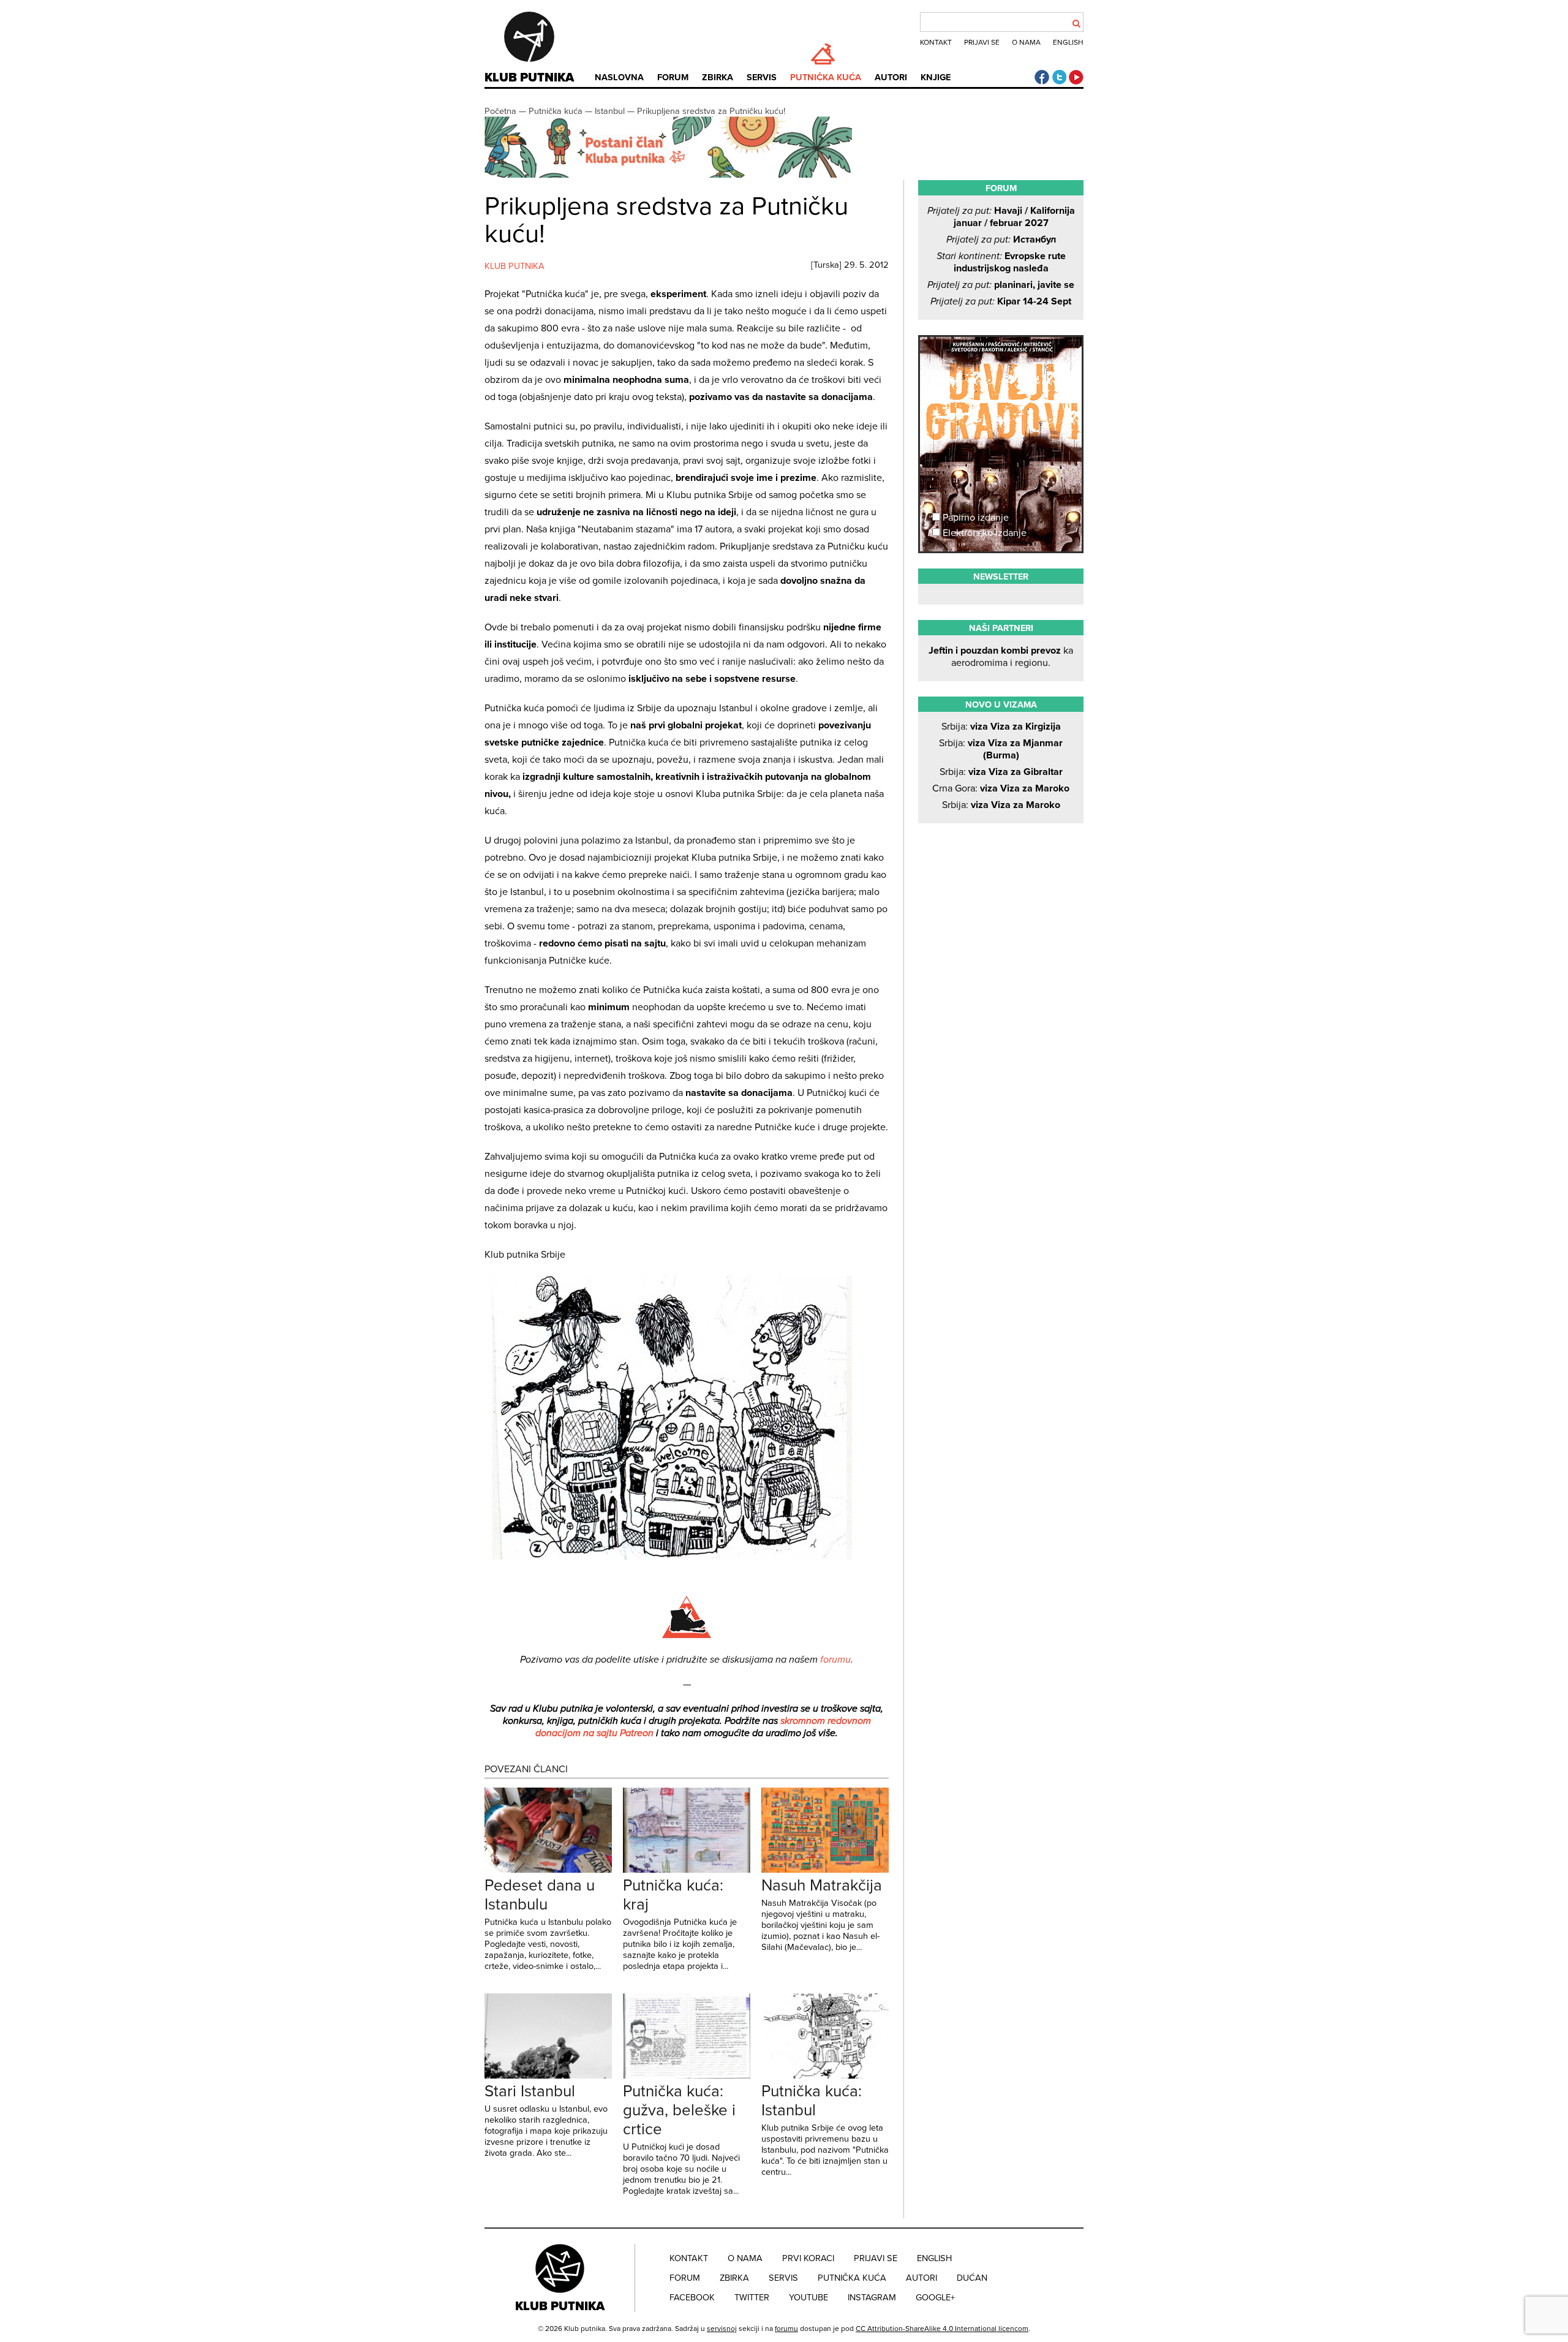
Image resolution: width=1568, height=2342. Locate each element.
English (1068, 42)
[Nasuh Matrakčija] (825, 1870)
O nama (1026, 42)
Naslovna (619, 77)
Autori (891, 77)
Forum (673, 77)
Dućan (972, 2278)
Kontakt (936, 42)
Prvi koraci (808, 2258)
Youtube (809, 2298)
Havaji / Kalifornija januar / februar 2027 (1001, 217)
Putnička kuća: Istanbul (812, 2101)
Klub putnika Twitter (1059, 77)
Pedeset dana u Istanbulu (540, 1895)
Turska (826, 265)
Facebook (692, 2298)
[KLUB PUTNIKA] (561, 2277)
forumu (835, 1660)
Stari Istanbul (530, 2091)
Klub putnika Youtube (1076, 77)
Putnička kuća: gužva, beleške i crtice (679, 2110)
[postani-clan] (668, 175)
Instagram (872, 2298)
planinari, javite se (1001, 285)
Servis (762, 77)
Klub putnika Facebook (1042, 77)
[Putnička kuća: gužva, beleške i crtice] (687, 2076)
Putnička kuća (826, 77)
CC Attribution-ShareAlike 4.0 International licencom (942, 2329)
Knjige (936, 77)
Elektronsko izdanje (983, 533)
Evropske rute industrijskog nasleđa (1001, 262)
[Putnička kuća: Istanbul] (825, 2076)
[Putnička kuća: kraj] (687, 1870)
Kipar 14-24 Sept (1001, 301)
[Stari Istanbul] (548, 2076)
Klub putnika (529, 78)
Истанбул (1001, 240)
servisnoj (722, 2329)
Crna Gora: (1001, 788)
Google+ (935, 2298)
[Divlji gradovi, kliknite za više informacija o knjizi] (1001, 382)
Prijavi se (982, 42)
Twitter (752, 2298)
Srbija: (1001, 727)
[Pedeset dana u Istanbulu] (548, 1870)
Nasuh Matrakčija (822, 1885)
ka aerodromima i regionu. (1001, 657)
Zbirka (718, 77)
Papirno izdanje (974, 518)
